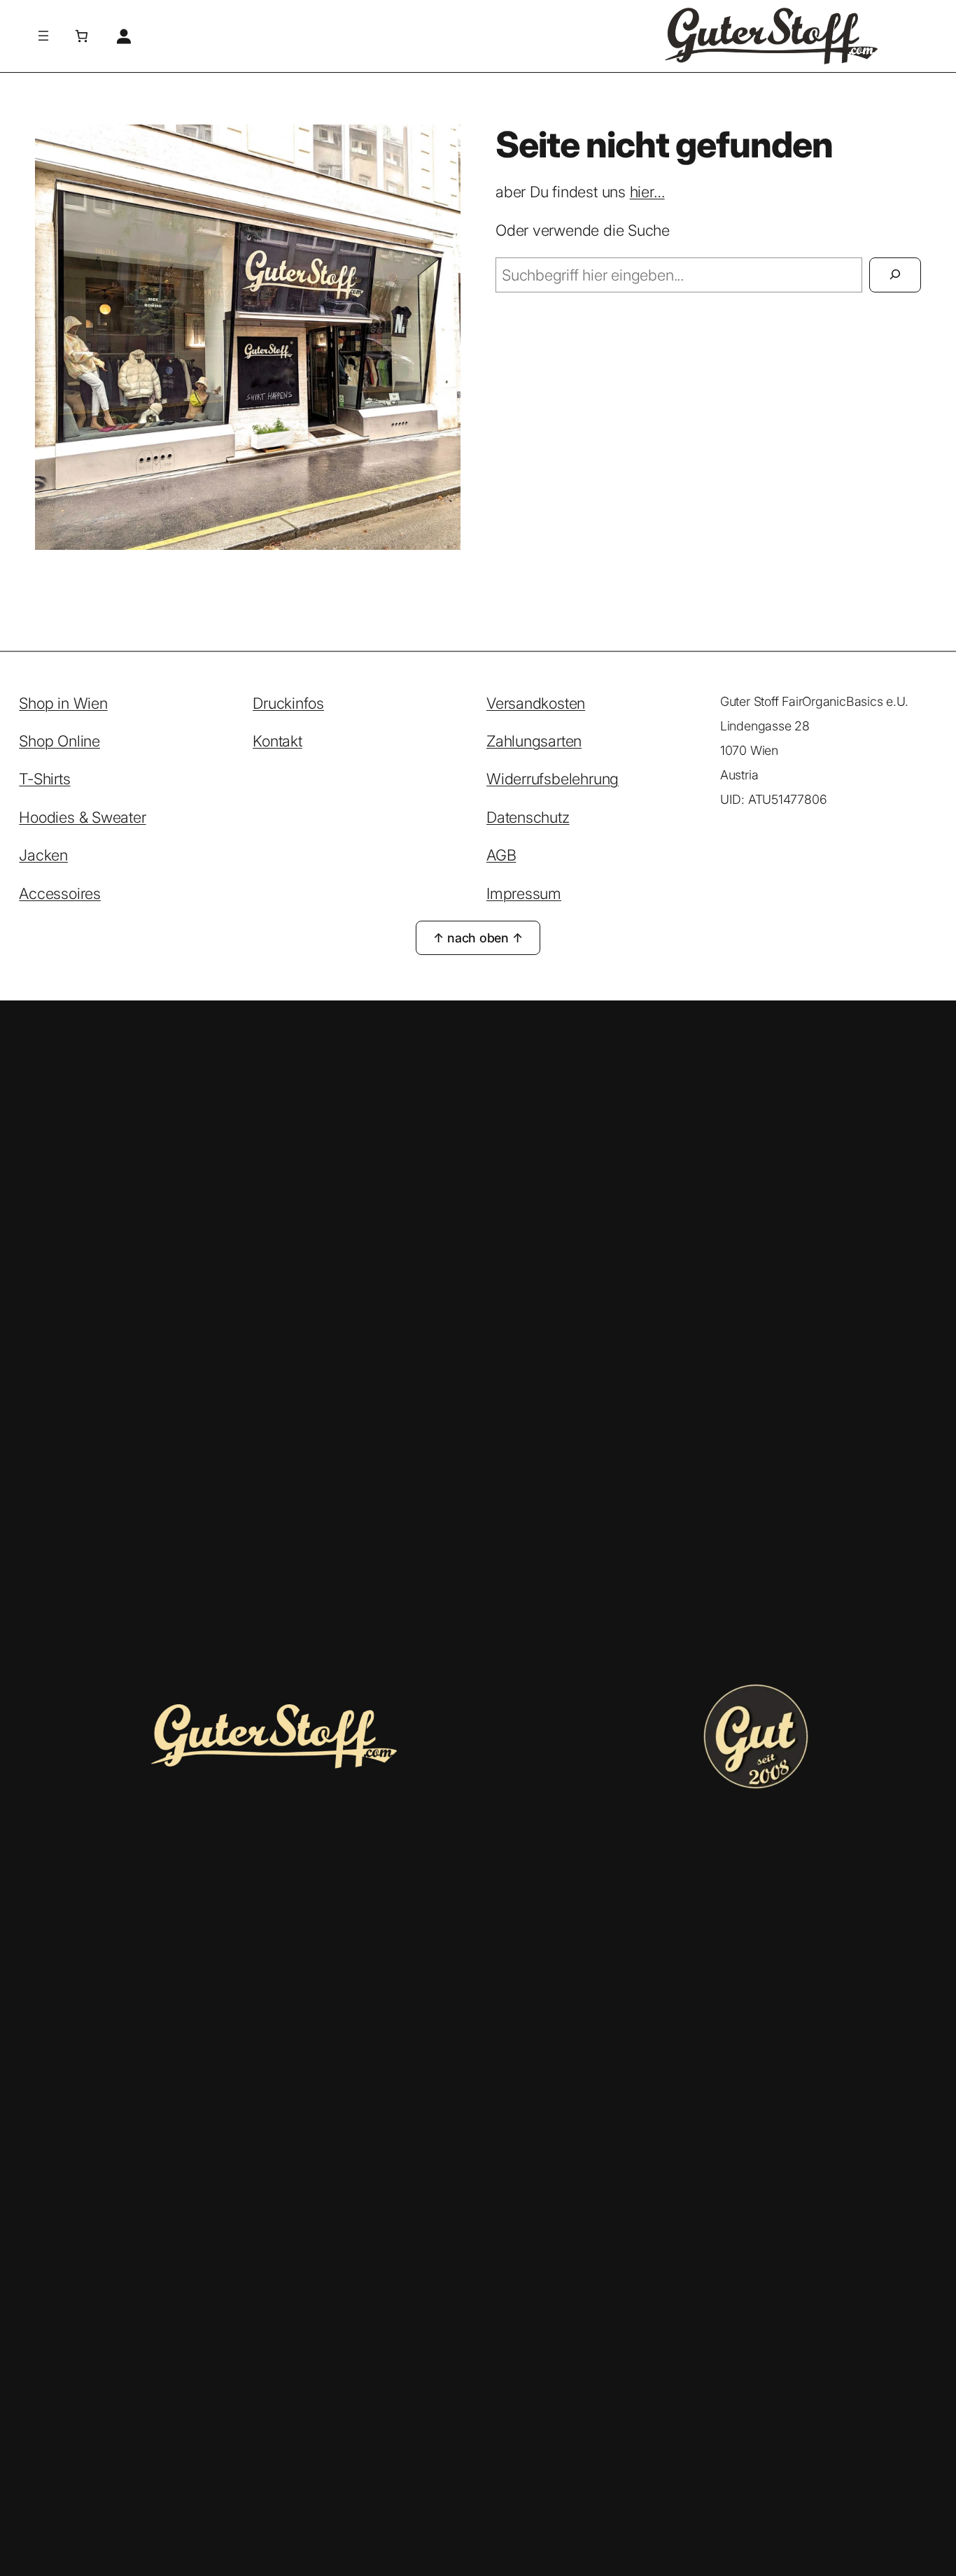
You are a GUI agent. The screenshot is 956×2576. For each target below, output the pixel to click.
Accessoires (60, 893)
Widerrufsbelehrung (553, 779)
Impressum (524, 893)
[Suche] (895, 275)
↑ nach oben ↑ (478, 938)
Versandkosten (536, 703)
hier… (647, 192)
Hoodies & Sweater (82, 817)
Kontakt (277, 741)
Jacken (43, 855)
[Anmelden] (123, 36)
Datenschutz (528, 817)
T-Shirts (44, 779)
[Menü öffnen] (43, 36)
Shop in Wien (63, 703)
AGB (501, 855)
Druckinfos (288, 703)
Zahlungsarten (534, 741)
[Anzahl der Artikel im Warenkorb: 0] (82, 36)
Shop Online (59, 741)
